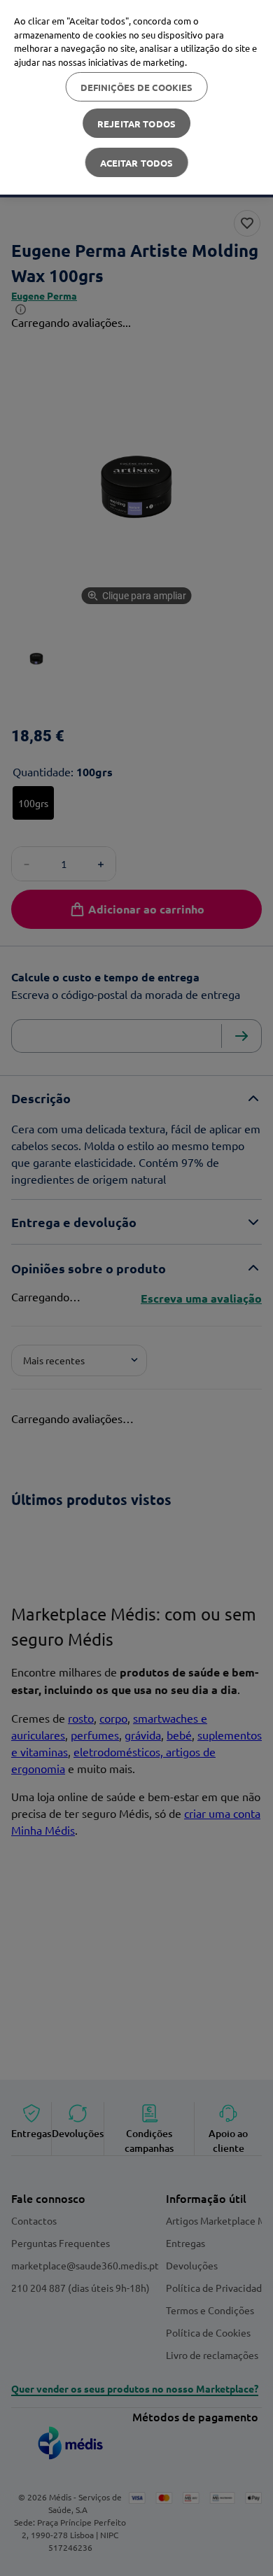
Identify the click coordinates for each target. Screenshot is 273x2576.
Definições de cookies (137, 87)
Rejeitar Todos (136, 124)
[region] (136, 97)
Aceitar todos (137, 163)
